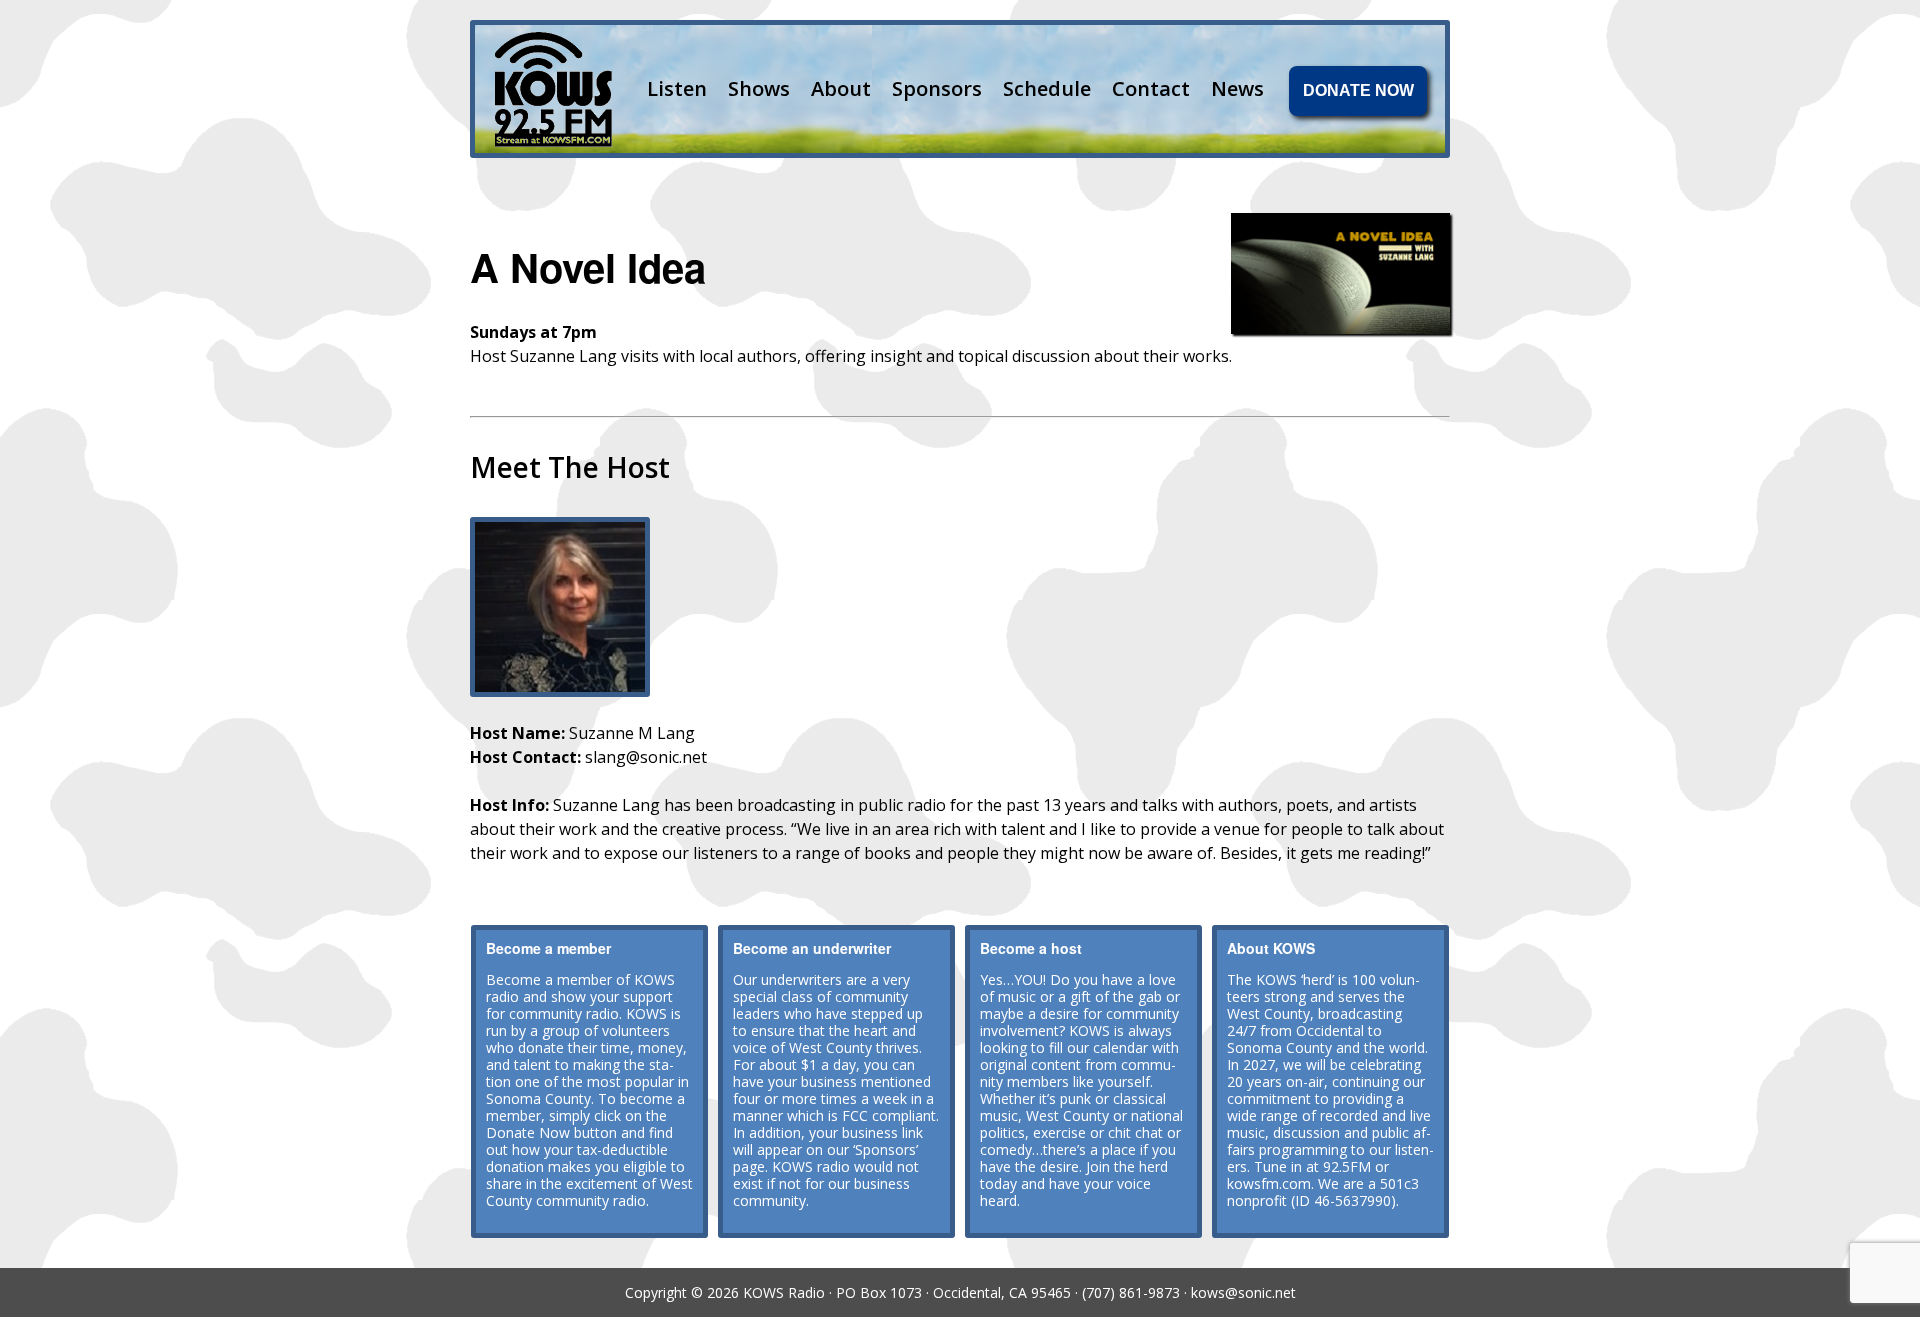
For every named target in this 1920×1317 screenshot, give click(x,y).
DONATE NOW (1358, 90)
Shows (759, 88)
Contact (1151, 88)
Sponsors (937, 88)
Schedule (1047, 88)
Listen (677, 88)
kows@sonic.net (1243, 1292)
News (1237, 88)
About (841, 88)
